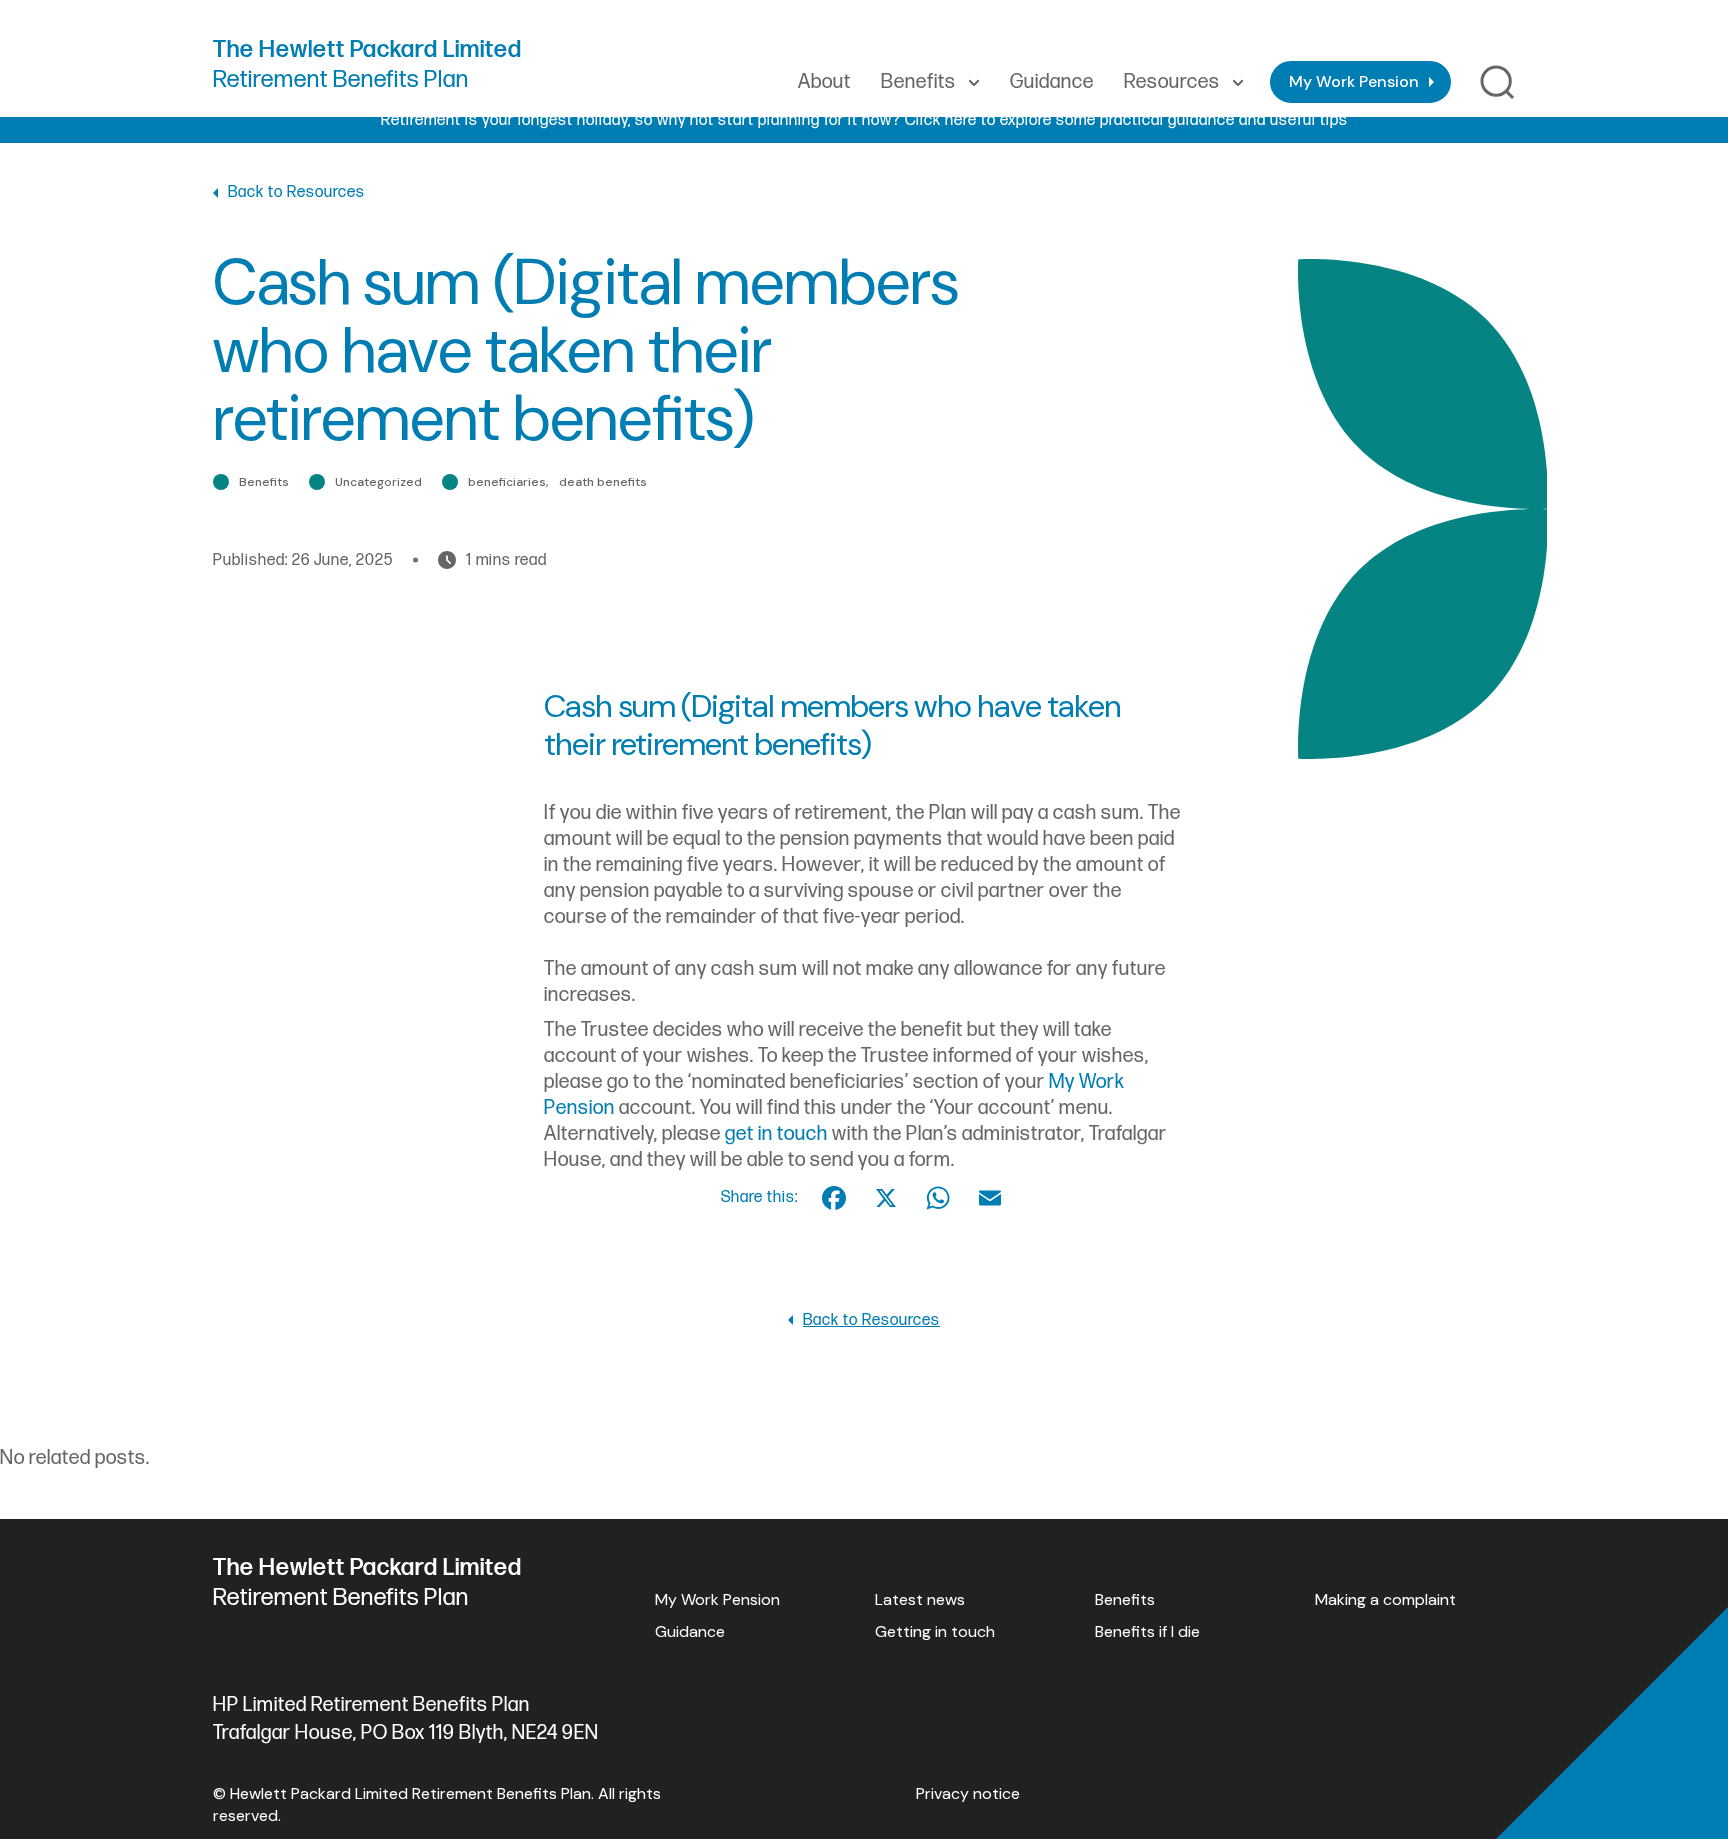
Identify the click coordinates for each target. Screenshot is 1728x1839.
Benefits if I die (1147, 1631)
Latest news (920, 1599)
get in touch (776, 1134)
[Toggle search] (1497, 82)
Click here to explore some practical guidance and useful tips (1126, 120)
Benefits (1125, 1599)
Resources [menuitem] (1172, 82)
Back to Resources (296, 192)
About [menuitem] (824, 82)
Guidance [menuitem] (1052, 82)
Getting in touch (935, 1631)
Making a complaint (1385, 1599)
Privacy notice (968, 1793)
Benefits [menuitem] (918, 82)
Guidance (690, 1631)
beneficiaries (507, 482)
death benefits (603, 482)
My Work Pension (1354, 81)
